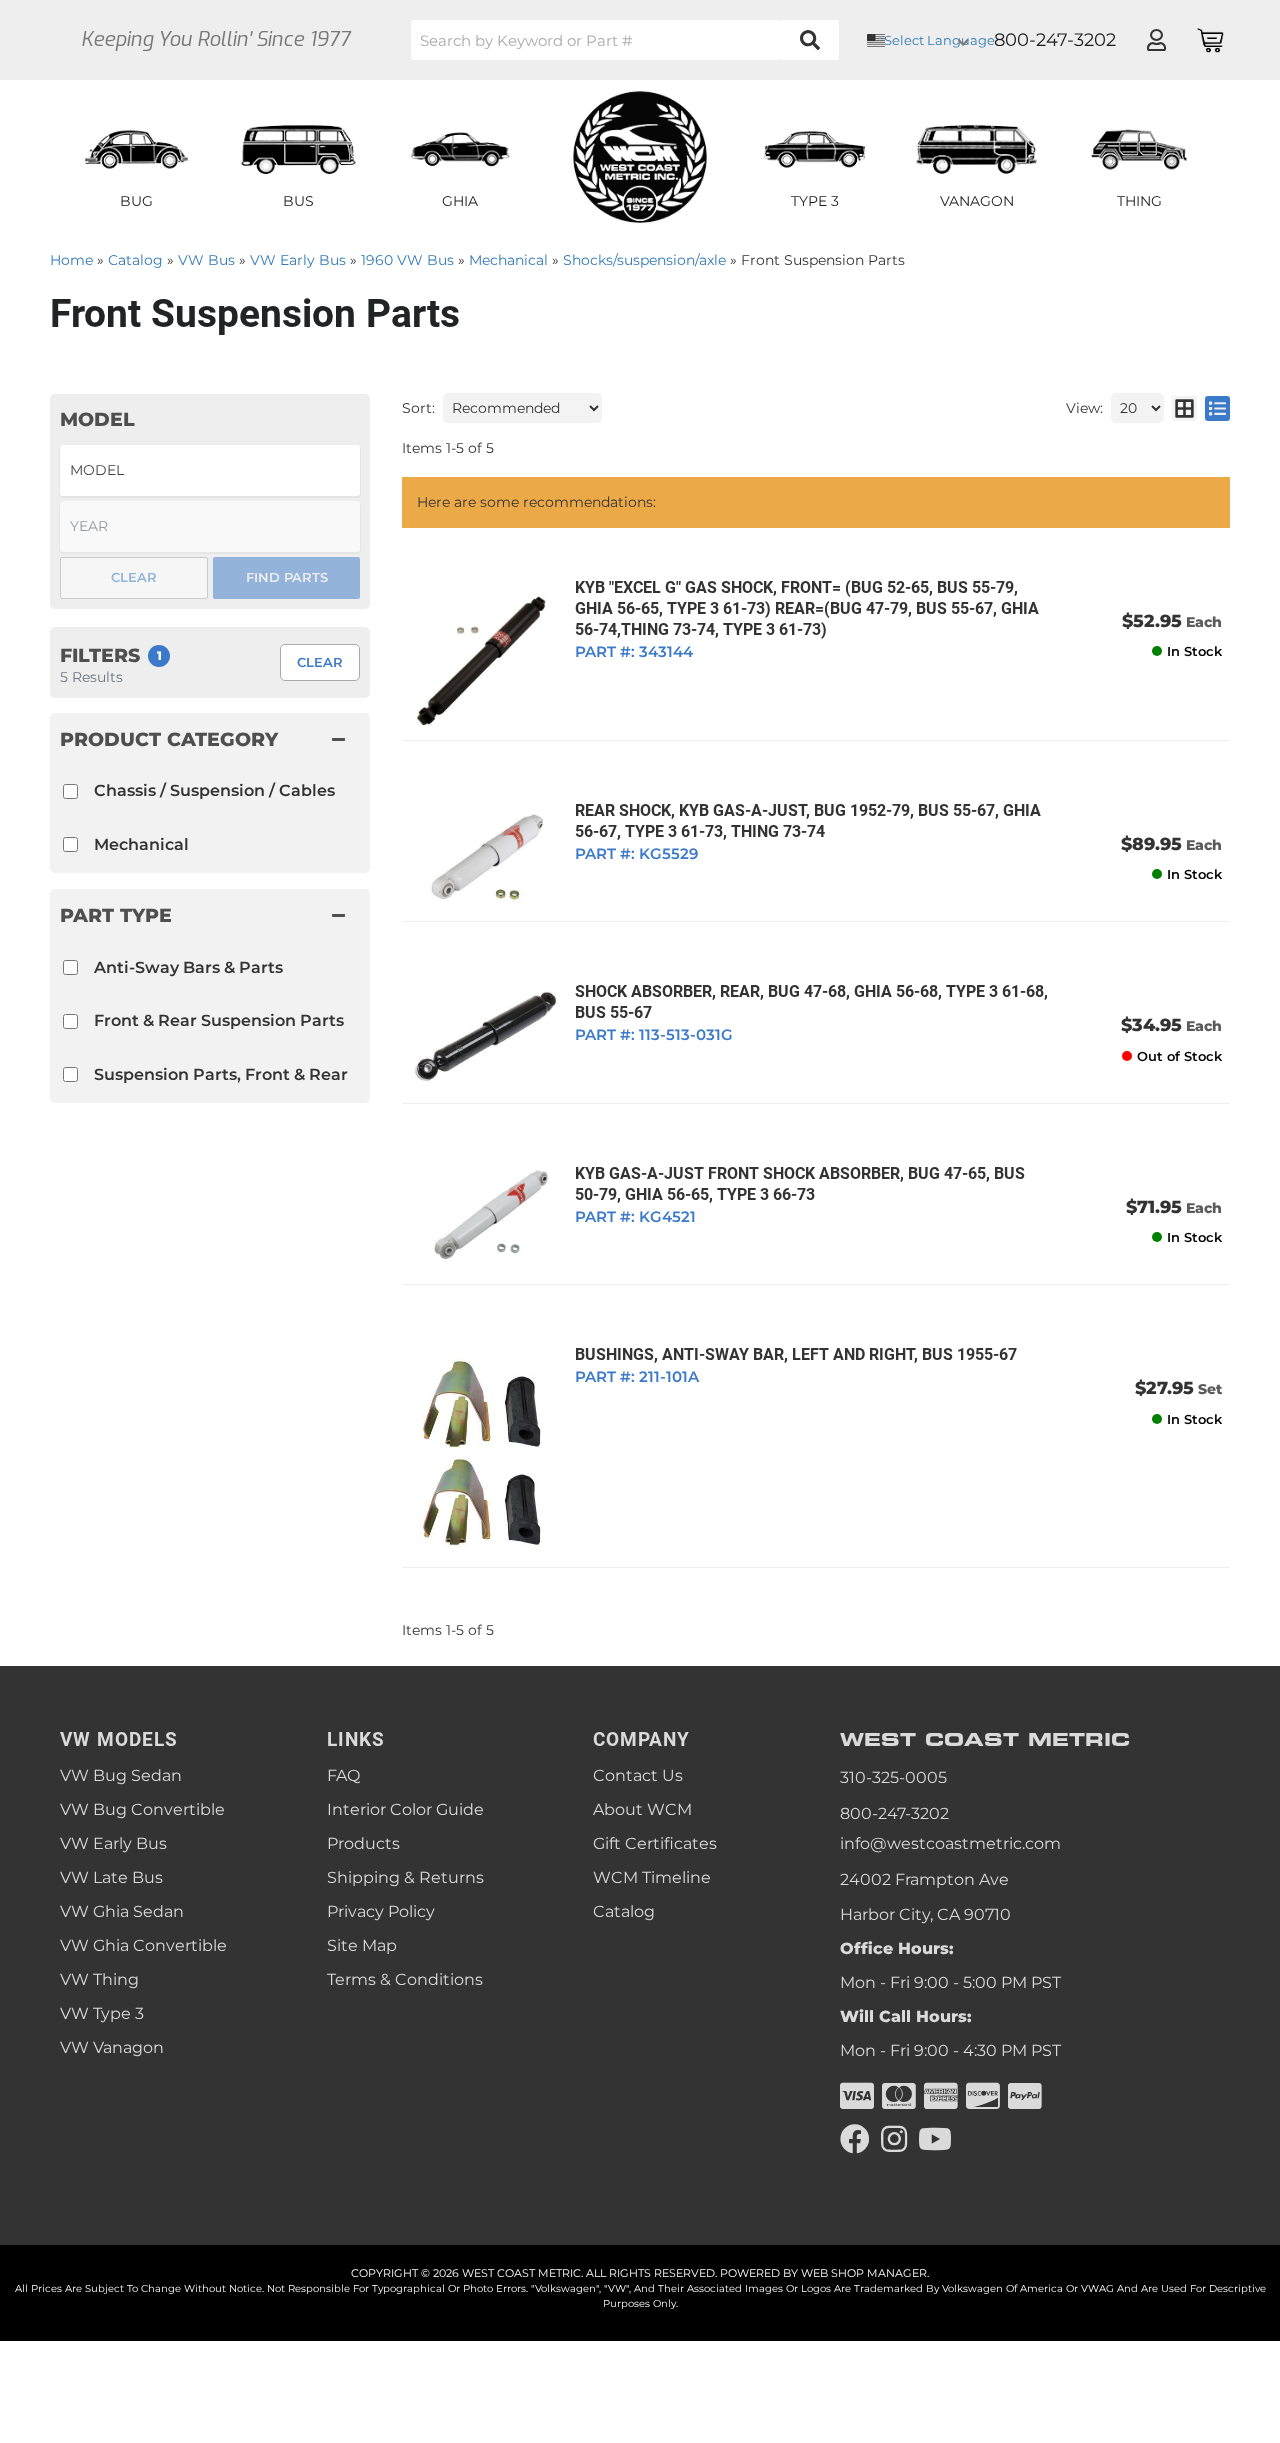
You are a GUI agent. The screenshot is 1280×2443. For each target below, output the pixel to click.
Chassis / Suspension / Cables (214, 790)
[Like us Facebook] (855, 2139)
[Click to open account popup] (1156, 40)
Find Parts (287, 577)
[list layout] (1217, 408)
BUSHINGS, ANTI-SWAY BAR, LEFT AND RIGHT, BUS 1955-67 (796, 1354)
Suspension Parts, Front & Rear (221, 1074)
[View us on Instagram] (894, 2139)
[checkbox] (70, 967)
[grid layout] (1184, 408)
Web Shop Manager (864, 2273)
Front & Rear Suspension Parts (219, 1020)
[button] (625, 40)
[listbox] (210, 470)
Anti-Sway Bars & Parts (188, 967)
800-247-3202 (894, 1813)
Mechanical (141, 844)
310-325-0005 (893, 1777)
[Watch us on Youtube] (935, 2139)
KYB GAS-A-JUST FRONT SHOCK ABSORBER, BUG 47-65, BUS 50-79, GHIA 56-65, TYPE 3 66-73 (800, 1184)
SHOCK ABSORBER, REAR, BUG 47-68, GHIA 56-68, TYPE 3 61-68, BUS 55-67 (811, 1002)
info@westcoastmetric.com (950, 1843)
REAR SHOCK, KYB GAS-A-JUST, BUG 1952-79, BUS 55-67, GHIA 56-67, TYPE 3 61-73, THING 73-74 (808, 821)
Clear (320, 662)
